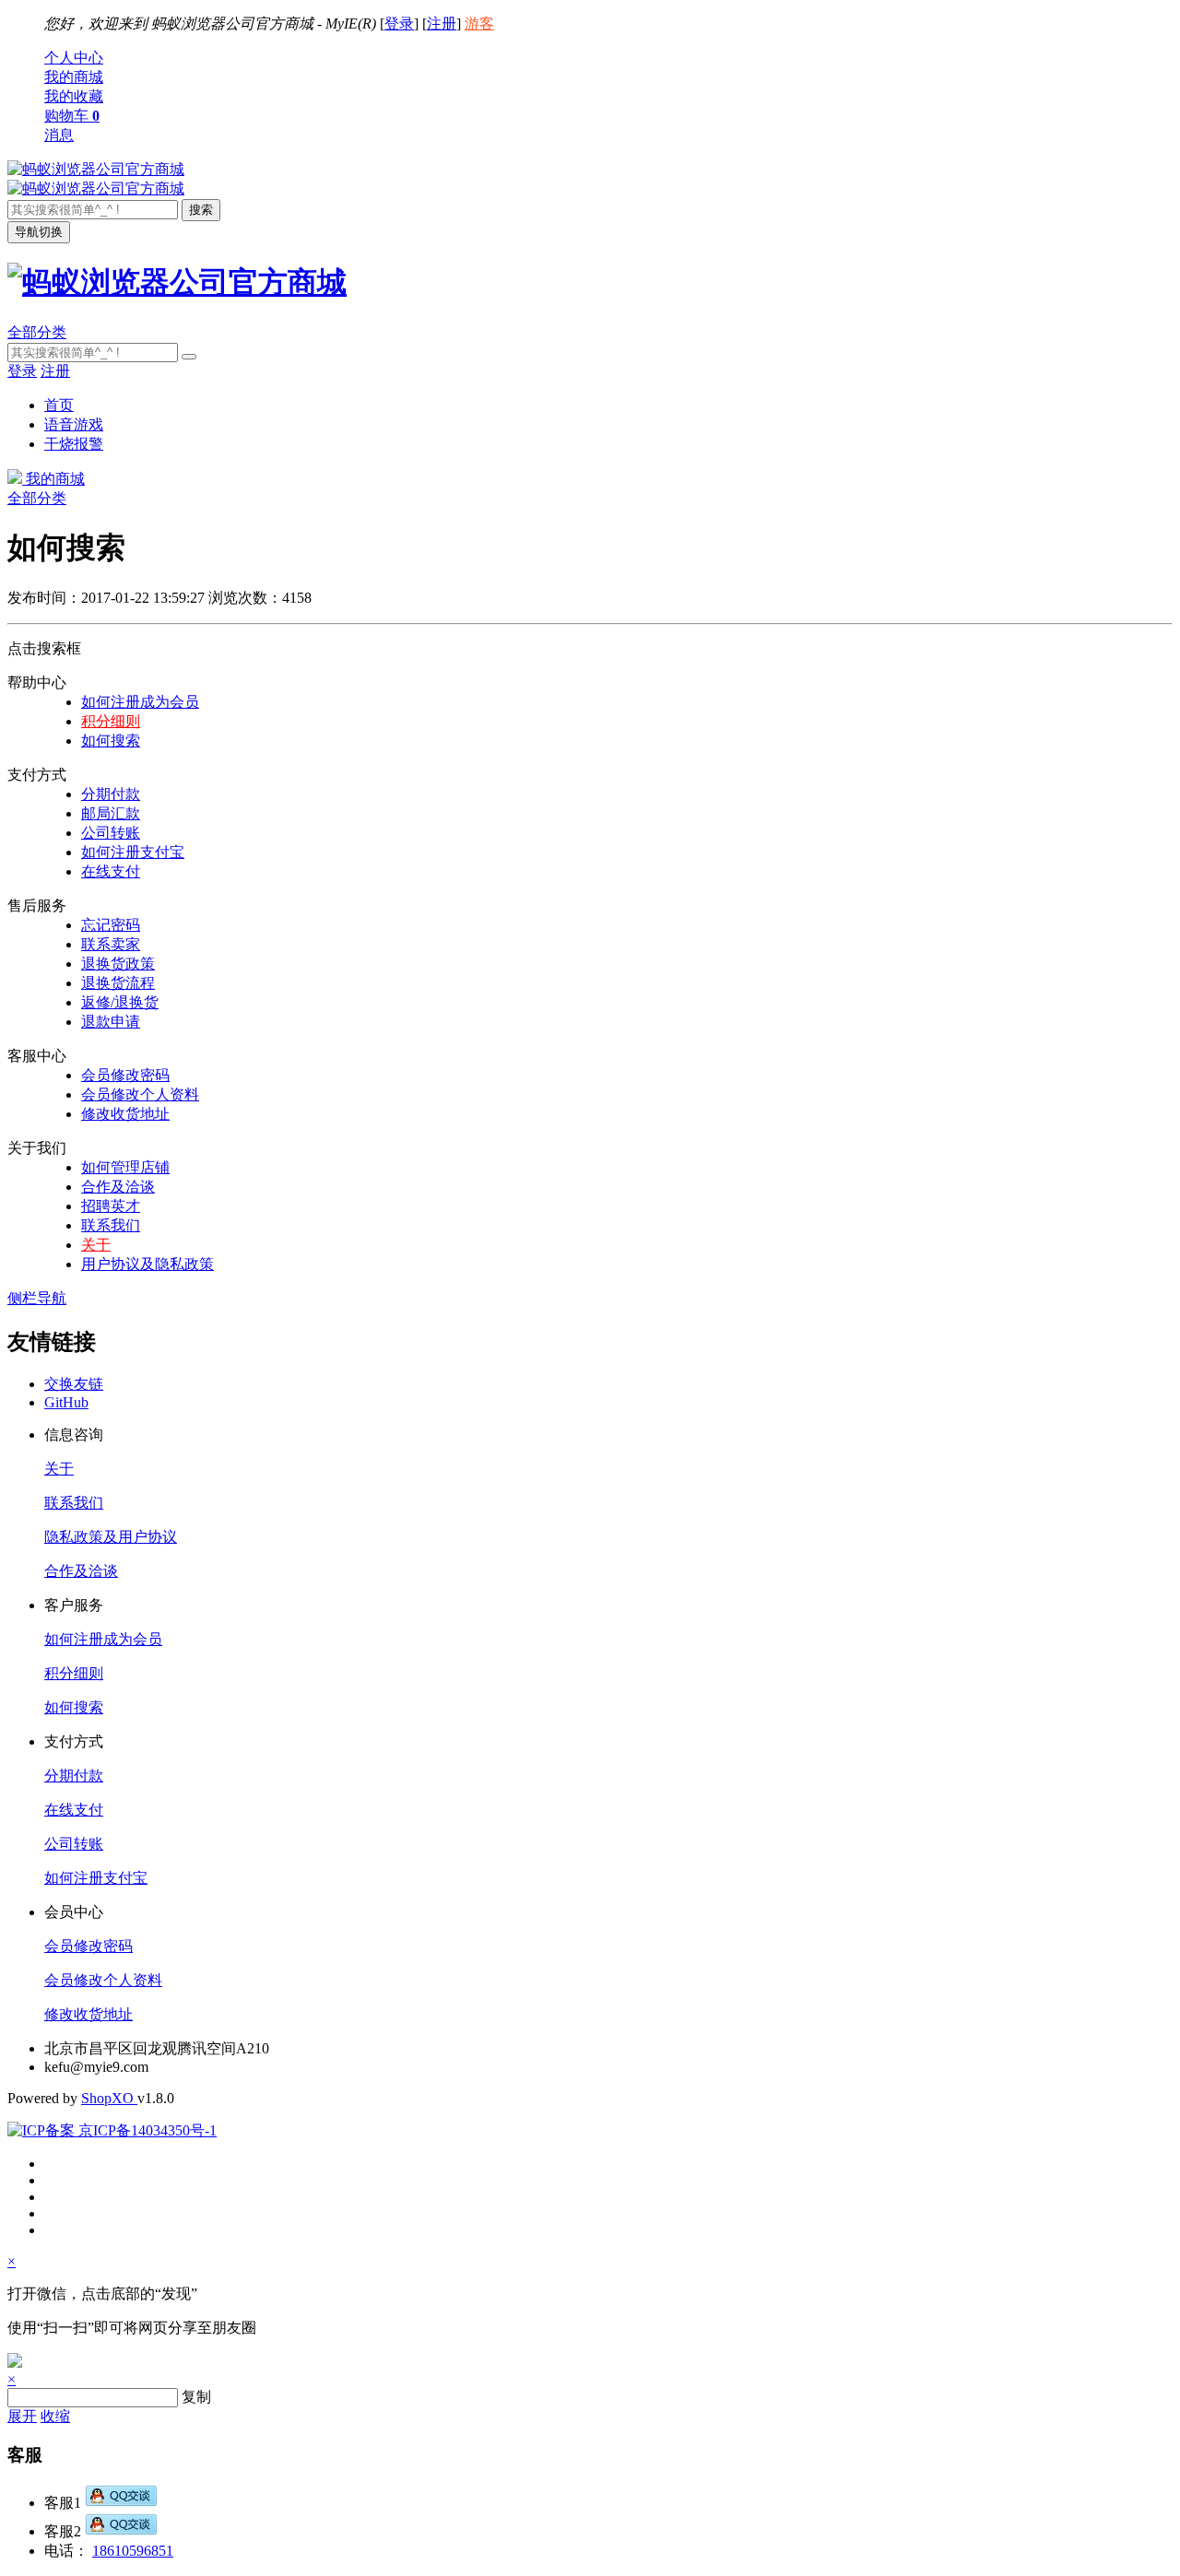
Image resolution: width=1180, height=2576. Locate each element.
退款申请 (111, 1022)
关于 (96, 1245)
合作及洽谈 (118, 1187)
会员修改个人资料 (140, 1094)
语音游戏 (74, 424)
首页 (59, 405)
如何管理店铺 (125, 1167)
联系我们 (111, 1225)
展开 (22, 2416)
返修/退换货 (120, 1002)
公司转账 (111, 833)
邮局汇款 (111, 813)
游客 (479, 24)
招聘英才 (111, 1206)
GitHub (66, 1402)
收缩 (55, 2416)
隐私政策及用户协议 (111, 1537)
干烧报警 (74, 444)
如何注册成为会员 (140, 702)
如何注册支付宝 (133, 852)
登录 (399, 24)
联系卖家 (111, 944)
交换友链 (74, 1384)
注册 (442, 24)
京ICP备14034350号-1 (146, 2130)
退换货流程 (118, 983)
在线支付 (111, 871)
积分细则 (111, 721)
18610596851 (133, 2551)
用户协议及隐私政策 (147, 1264)
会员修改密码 (125, 1075)
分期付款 (111, 794)
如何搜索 (111, 741)
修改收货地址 (125, 1114)
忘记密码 (111, 925)
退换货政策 (118, 964)
